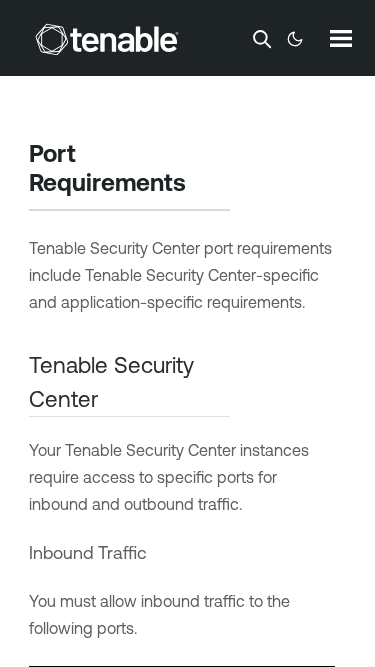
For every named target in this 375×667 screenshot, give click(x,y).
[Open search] (262, 39)
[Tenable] (107, 39)
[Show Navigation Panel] (341, 38)
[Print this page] (203, 185)
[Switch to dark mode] (295, 39)
